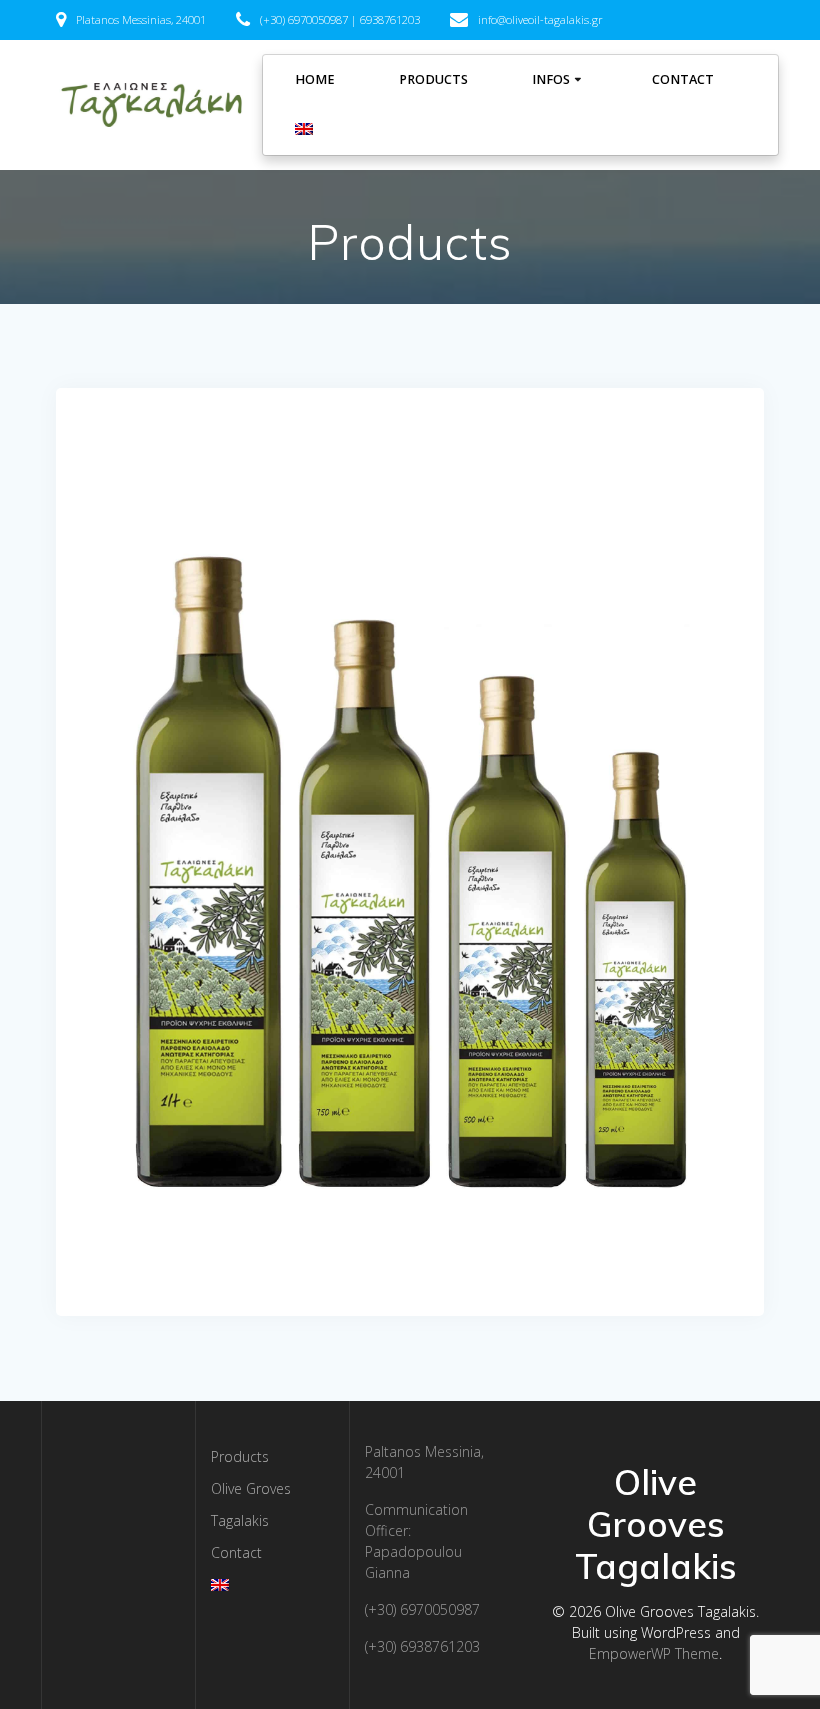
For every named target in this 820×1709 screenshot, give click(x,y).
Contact (683, 79)
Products (433, 79)
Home (315, 79)
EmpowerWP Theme (654, 1653)
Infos (551, 79)
